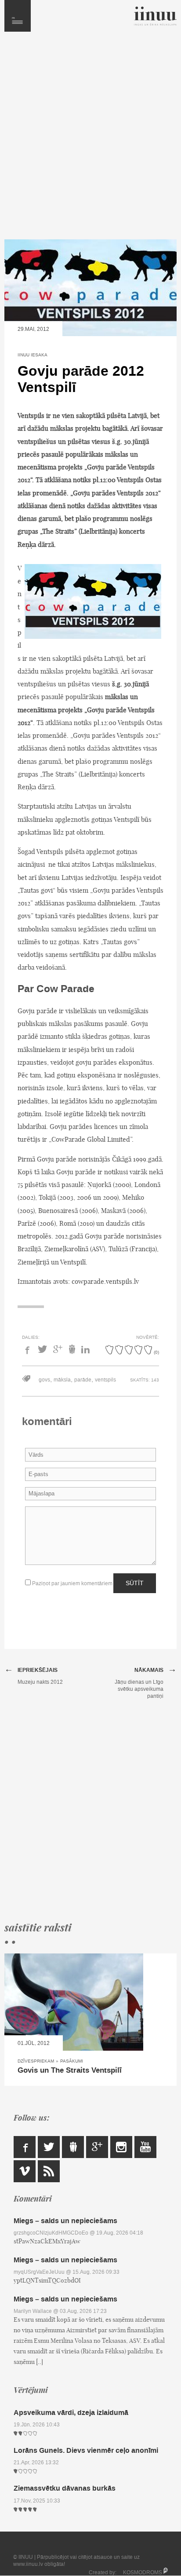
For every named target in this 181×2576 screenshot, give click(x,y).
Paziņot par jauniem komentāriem (72, 1583)
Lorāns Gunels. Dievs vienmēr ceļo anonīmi (86, 2450)
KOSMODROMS (143, 2572)
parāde (83, 1380)
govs (44, 1380)
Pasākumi (72, 2061)
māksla (62, 1380)
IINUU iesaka (33, 355)
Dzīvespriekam (36, 2061)
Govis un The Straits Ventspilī (70, 2070)
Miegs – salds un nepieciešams (65, 2221)
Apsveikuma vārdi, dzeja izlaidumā (71, 2413)
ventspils (105, 1380)
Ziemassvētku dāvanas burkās (65, 2488)
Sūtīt (135, 1583)
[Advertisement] (90, 140)
